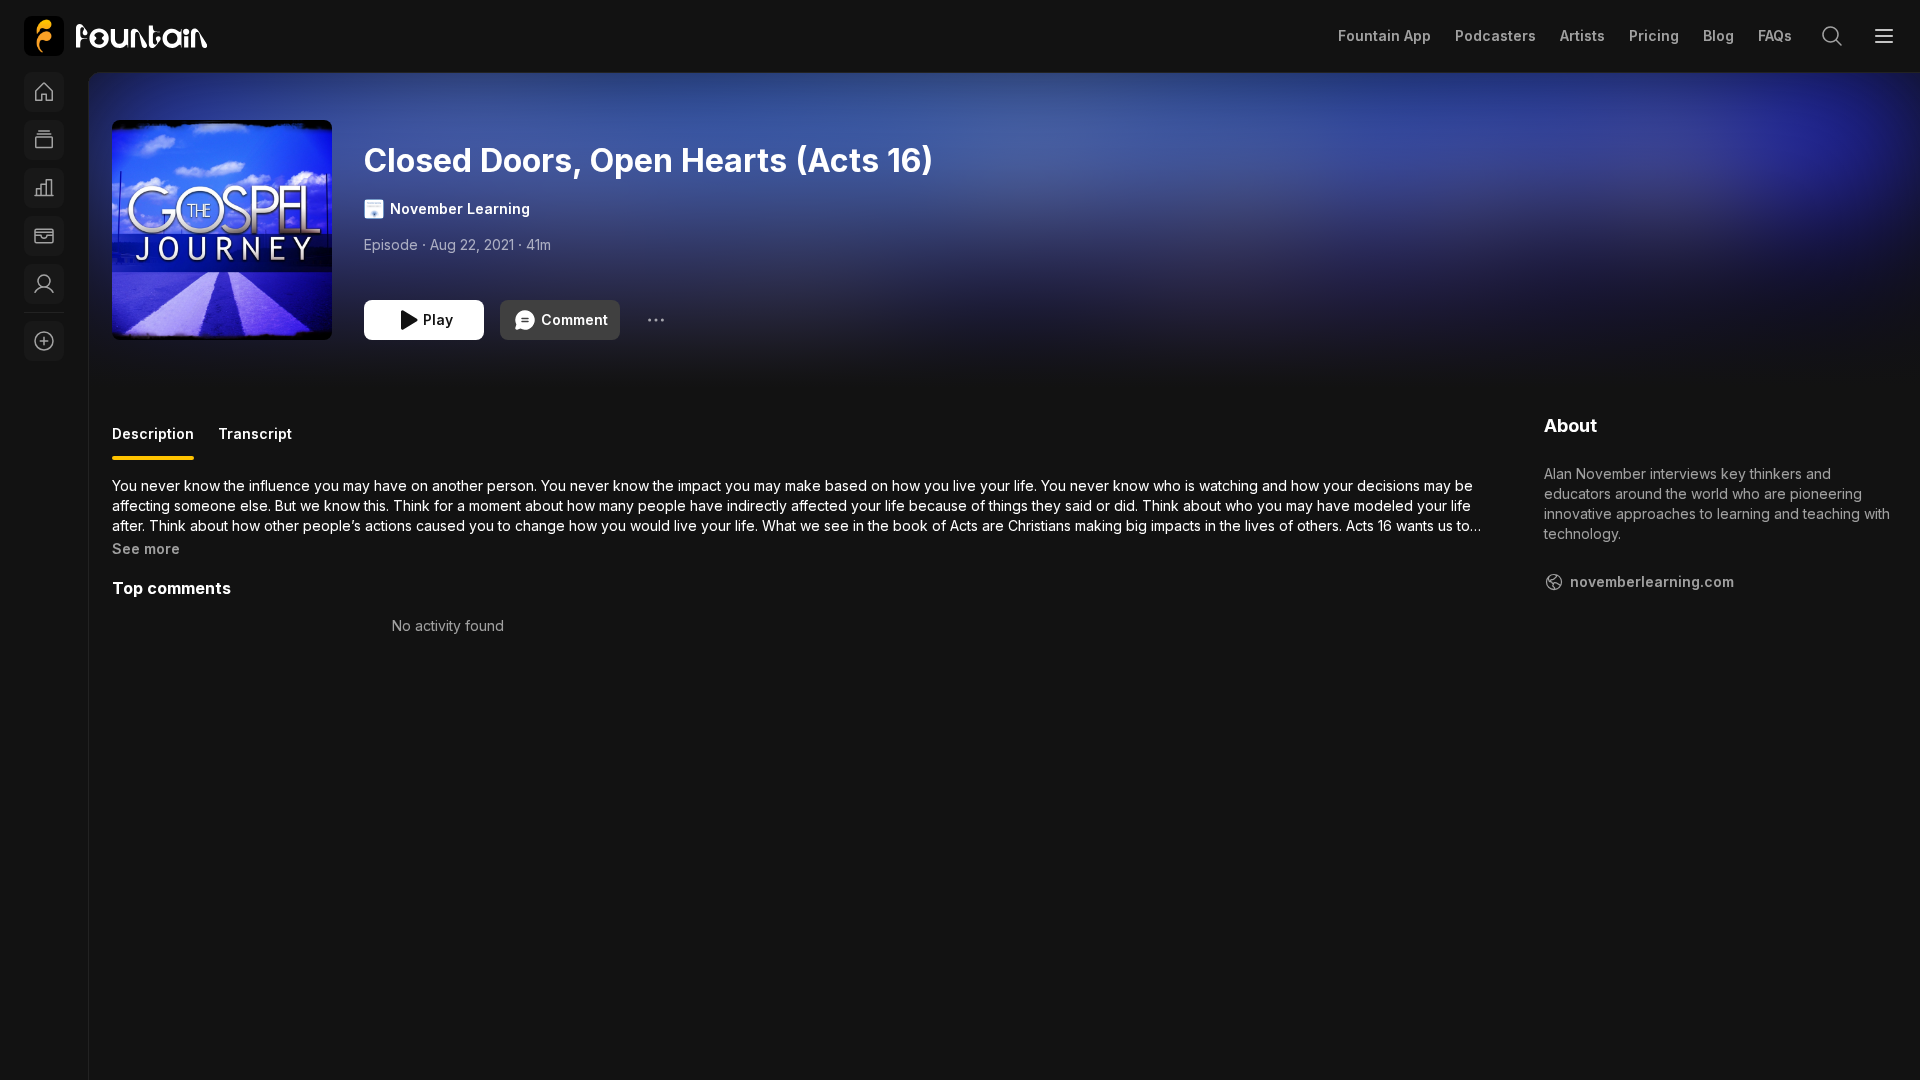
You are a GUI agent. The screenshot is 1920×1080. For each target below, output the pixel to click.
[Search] (1832, 36)
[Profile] (44, 284)
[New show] (44, 341)
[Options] (656, 320)
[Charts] (44, 188)
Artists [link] (1582, 35)
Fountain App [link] (1384, 35)
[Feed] (44, 140)
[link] (115, 36)
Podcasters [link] (1495, 35)
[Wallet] (44, 236)
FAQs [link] (1775, 35)
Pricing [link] (1654, 35)
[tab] (153, 442)
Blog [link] (1718, 35)
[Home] (44, 92)
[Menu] (1884, 36)
